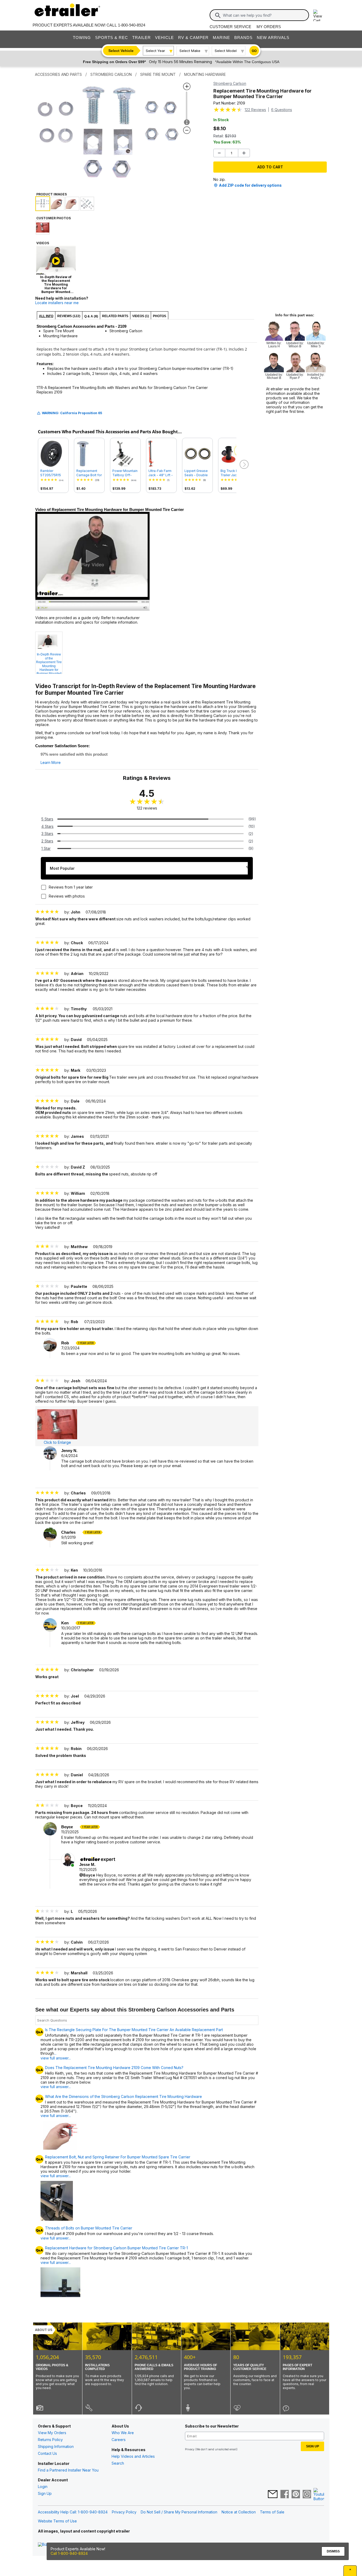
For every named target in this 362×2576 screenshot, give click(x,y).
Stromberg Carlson (230, 83)
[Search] (218, 15)
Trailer (142, 38)
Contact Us (47, 2453)
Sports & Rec (112, 38)
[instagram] (307, 2495)
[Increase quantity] (244, 153)
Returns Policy (50, 2440)
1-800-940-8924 (132, 25)
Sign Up (45, 2493)
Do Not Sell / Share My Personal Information (179, 2512)
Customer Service (230, 27)
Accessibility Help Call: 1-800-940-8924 (73, 2512)
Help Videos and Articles (133, 2456)
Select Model (226, 51)
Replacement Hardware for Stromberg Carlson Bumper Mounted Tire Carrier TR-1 (116, 2248)
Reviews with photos (67, 896)
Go (254, 51)
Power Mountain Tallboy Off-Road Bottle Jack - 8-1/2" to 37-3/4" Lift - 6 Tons (125, 473)
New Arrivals (273, 38)
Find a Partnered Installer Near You (68, 2470)
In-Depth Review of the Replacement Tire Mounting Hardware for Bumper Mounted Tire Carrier (49, 663)
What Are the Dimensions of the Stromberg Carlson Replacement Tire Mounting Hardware (123, 2097)
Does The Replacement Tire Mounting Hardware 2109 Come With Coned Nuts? (114, 2068)
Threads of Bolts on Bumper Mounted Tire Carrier (89, 2228)
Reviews (255, 110)
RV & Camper (193, 38)
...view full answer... (56, 2056)
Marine (221, 38)
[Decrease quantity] (219, 153)
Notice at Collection (239, 2512)
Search (118, 2463)
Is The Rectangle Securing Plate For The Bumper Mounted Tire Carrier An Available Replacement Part (134, 2030)
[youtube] (319, 2495)
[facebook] (285, 2495)
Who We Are (123, 2433)
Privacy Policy (124, 2512)
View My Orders (52, 2433)
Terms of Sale (272, 2512)
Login (43, 2487)
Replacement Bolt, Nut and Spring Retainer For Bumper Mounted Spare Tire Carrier (118, 2157)
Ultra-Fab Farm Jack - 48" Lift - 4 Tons (161, 473)
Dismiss (333, 2551)
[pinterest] (296, 2495)
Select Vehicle (121, 51)
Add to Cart (270, 167)
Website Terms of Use (57, 2521)
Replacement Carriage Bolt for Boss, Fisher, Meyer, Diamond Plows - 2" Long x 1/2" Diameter (89, 473)
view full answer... (56, 2087)
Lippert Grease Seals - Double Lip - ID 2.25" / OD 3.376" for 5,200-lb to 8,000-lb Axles (196, 473)
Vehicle (164, 38)
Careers (119, 2440)
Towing (82, 38)
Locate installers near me (57, 303)
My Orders (269, 27)
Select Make (190, 51)
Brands (243, 38)
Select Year (155, 51)
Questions (282, 110)
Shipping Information (56, 2446)
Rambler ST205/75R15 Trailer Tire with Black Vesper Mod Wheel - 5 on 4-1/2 (52, 473)
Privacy (190, 2449)
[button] (244, 465)
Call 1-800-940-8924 (69, 2553)
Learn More (51, 763)
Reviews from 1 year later (71, 887)
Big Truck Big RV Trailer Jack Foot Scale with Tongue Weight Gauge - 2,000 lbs (233, 473)
